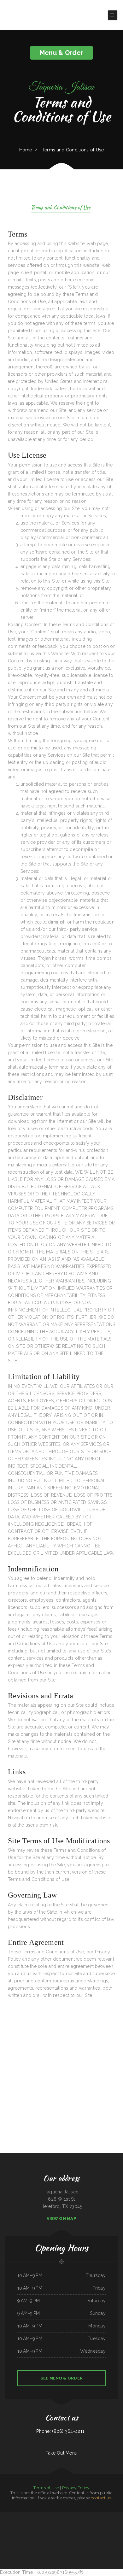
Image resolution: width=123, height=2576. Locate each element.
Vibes (52, 2530)
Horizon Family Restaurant (71, 2515)
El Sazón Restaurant (79, 2544)
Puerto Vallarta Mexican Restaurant (114, 2537)
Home (26, 150)
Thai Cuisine (85, 2530)
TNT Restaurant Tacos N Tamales (33, 2530)
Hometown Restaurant (20, 2537)
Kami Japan (3, 2515)
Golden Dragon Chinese (46, 2530)
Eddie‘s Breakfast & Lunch (114, 2515)
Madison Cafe (119, 2530)
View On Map (61, 2218)
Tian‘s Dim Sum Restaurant (103, 2523)
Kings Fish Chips (7, 2530)
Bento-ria (96, 2523)
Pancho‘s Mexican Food (61, 2515)
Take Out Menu (62, 2453)
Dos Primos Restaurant (89, 2544)
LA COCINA (79, 2530)
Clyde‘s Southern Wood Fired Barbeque (8, 2537)
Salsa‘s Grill (34, 2537)
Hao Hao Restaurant (104, 2515)
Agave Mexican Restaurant (82, 2515)
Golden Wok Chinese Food (53, 2523)
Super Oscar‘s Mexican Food (18, 2515)
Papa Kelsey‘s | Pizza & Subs (87, 2523)
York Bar (34, 2515)
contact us (101, 2498)
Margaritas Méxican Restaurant (68, 2544)
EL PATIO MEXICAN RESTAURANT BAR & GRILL (57, 2537)
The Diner (46, 2544)
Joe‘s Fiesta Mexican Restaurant (75, 2523)
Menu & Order (61, 53)
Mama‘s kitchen (14, 2530)
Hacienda (104, 2537)
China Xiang (66, 2523)
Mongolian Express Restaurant (93, 2530)
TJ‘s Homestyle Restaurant (29, 2523)
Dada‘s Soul (61, 2523)
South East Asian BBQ (19, 2523)
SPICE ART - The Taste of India (37, 2544)
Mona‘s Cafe (28, 2537)
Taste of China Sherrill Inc (94, 2515)
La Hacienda (56, 2530)
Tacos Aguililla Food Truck (111, 2530)
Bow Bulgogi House (22, 2530)
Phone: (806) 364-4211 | (61, 2431)
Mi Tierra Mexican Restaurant (41, 2523)
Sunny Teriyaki (9, 2515)
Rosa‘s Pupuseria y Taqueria (96, 2537)
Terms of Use (46, 2488)
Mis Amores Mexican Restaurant (43, 2515)
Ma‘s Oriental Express (64, 2530)
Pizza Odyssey (53, 2515)
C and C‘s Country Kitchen (42, 2537)
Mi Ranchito (102, 2530)
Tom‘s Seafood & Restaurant (84, 2537)
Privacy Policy (76, 2488)
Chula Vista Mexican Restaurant (55, 2544)
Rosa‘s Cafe (11, 2523)
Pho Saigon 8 (112, 2523)
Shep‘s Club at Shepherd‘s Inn (72, 2537)
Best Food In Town (28, 2515)
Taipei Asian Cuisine (73, 2530)
